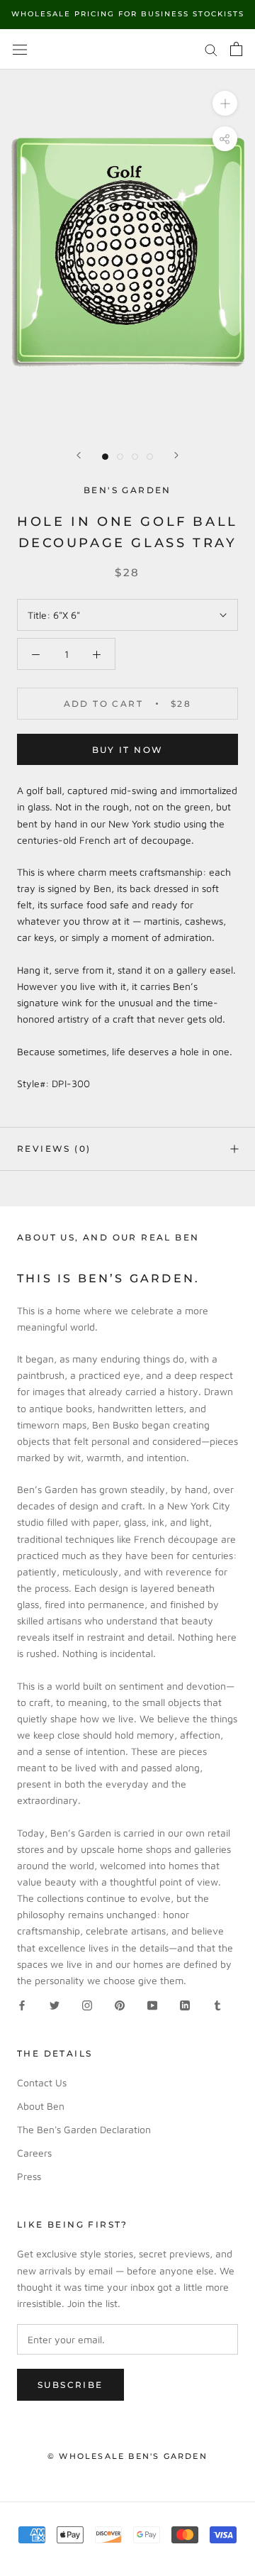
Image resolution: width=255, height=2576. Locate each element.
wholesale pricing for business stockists (128, 14)
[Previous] (79, 455)
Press (29, 2176)
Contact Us (42, 2082)
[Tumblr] (217, 2004)
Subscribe (70, 2385)
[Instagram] (87, 2004)
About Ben (41, 2106)
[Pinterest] (120, 2004)
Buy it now (128, 750)
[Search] (211, 49)
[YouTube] (152, 2004)
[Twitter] (55, 2004)
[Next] (176, 455)
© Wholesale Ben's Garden (127, 2456)
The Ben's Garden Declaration (84, 2129)
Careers (34, 2153)
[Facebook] (22, 2004)
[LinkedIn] (185, 2004)
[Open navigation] (20, 49)
